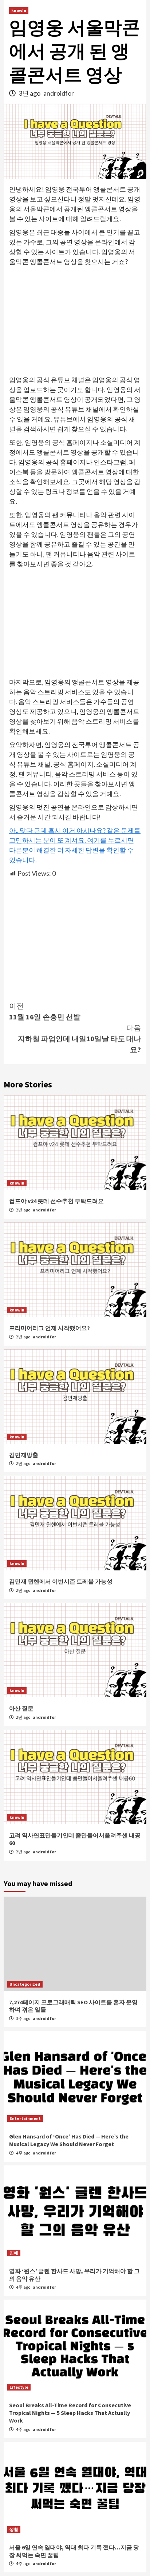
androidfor (59, 93)
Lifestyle (19, 2387)
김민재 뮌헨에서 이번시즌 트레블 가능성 (61, 1581)
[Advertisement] (75, 321)
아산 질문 (21, 1708)
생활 (14, 2529)
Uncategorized (25, 1984)
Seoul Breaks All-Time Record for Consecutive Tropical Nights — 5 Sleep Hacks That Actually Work (70, 2413)
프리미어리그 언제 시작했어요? (50, 1328)
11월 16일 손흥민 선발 (45, 1011)
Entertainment (25, 2118)
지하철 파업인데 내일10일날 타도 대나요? (79, 1039)
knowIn (19, 10)
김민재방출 (24, 1455)
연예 (14, 2253)
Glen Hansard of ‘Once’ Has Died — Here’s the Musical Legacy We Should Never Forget (69, 2140)
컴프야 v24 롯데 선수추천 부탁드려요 (56, 1201)
